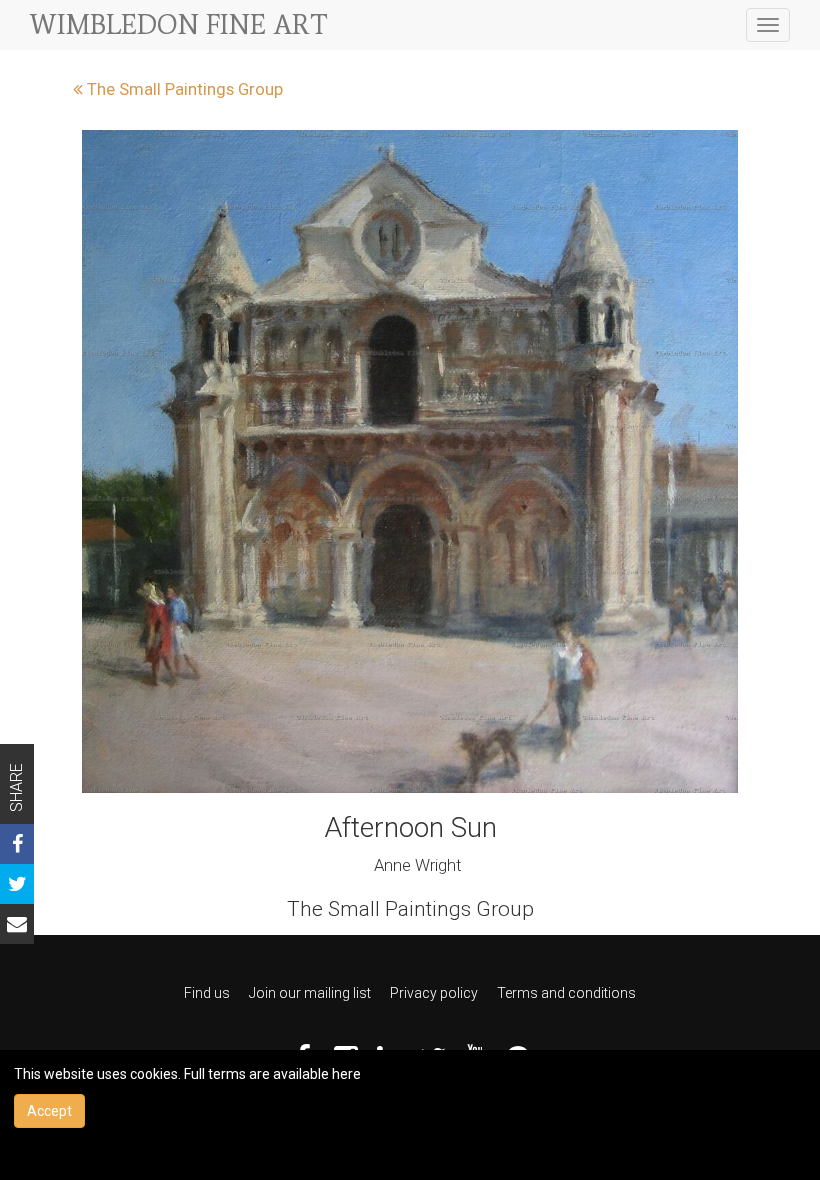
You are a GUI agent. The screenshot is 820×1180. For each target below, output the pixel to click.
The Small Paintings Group (183, 89)
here (346, 1074)
